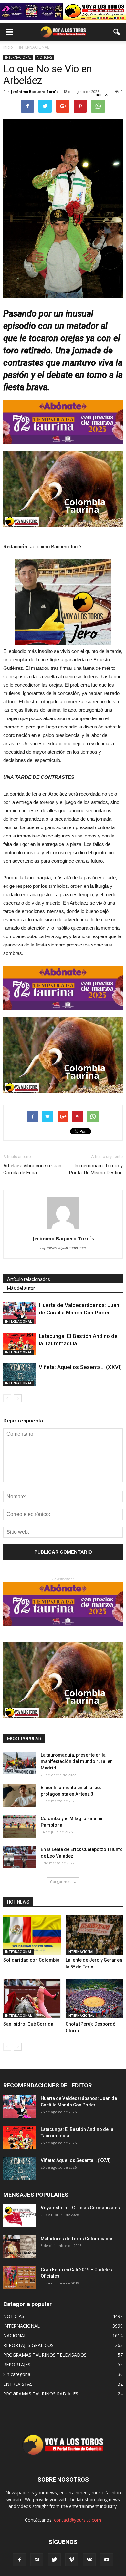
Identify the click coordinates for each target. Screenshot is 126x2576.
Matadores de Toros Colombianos (77, 2239)
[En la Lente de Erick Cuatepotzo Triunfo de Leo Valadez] (19, 1857)
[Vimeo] (72, 2560)
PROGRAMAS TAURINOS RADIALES (41, 2394)
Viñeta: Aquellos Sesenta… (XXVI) (80, 1367)
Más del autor (21, 1288)
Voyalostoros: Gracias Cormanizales (80, 2208)
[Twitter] (54, 2560)
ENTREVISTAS (18, 2384)
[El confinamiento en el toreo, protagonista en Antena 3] (19, 1795)
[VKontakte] (89, 2560)
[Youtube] (107, 2560)
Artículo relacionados (29, 1279)
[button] (117, 32)
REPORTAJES (17, 2365)
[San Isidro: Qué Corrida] (32, 1999)
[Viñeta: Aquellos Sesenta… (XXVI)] (19, 1375)
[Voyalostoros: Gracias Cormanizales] (19, 2216)
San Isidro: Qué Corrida (28, 2024)
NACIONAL (15, 2336)
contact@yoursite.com (78, 2520)
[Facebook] (19, 2560)
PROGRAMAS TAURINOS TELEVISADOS (45, 2355)
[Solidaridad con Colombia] (32, 1935)
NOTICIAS (44, 57)
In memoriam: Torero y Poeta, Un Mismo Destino (96, 1169)
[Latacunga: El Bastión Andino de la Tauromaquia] (19, 1344)
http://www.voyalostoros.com (63, 1248)
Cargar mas (61, 1882)
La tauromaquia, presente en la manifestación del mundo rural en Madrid (77, 1761)
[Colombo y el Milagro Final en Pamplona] (19, 1826)
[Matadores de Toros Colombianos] (19, 2247)
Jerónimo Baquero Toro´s (35, 91)
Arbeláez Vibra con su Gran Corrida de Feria (32, 1169)
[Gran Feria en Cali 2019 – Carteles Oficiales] (19, 2278)
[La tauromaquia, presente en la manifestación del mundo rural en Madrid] (19, 1763)
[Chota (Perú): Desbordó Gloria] (94, 1999)
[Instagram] (37, 2560)
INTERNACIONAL (18, 57)
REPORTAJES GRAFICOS (28, 2345)
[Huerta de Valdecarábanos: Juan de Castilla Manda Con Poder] (19, 1313)
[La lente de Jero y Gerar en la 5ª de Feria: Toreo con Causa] (94, 1935)
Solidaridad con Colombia (31, 1960)
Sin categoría (17, 2374)
